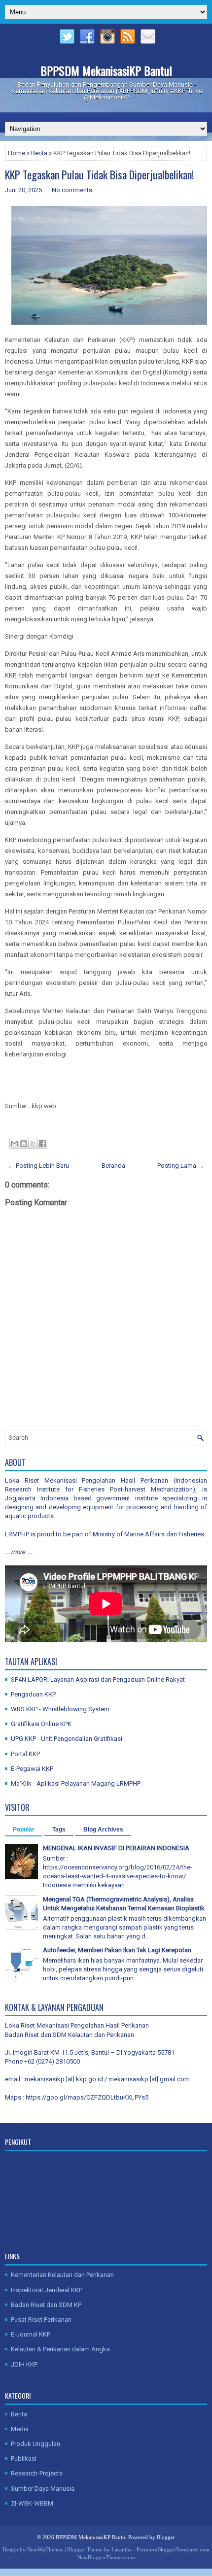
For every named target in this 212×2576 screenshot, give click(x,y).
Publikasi (24, 2458)
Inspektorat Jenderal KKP (47, 2290)
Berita (39, 153)
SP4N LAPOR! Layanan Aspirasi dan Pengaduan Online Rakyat (98, 1679)
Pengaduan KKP (33, 1694)
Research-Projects (37, 2473)
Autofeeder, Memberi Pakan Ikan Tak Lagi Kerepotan (117, 1950)
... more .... (19, 1552)
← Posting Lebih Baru (38, 1166)
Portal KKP (25, 1754)
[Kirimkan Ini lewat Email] (14, 1144)
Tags (59, 1830)
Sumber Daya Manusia (43, 2489)
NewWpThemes (45, 2549)
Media (20, 2429)
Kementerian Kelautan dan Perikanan (62, 2275)
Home (17, 153)
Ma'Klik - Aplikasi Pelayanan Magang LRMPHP (76, 1783)
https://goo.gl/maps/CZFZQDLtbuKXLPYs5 (87, 2097)
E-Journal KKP (31, 2334)
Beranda (113, 1166)
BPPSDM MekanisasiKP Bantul (106, 70)
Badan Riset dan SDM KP (46, 2305)
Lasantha (122, 2549)
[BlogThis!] (24, 1144)
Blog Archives (103, 1830)
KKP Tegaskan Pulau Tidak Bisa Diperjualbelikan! (99, 174)
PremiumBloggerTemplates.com (173, 2549)
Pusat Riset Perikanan (41, 2320)
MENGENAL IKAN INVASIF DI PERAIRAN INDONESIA (116, 1848)
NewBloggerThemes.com (106, 2557)
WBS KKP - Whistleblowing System (60, 1709)
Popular (24, 1830)
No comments (72, 190)
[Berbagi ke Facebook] (42, 1144)
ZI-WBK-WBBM (32, 2503)
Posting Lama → (181, 1166)
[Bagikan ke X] (33, 1144)
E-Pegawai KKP (32, 1769)
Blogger (166, 2537)
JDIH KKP (24, 2364)
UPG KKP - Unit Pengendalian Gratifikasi (67, 1739)
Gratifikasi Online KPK (41, 1724)
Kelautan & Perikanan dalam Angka (60, 2349)
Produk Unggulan (35, 2444)
